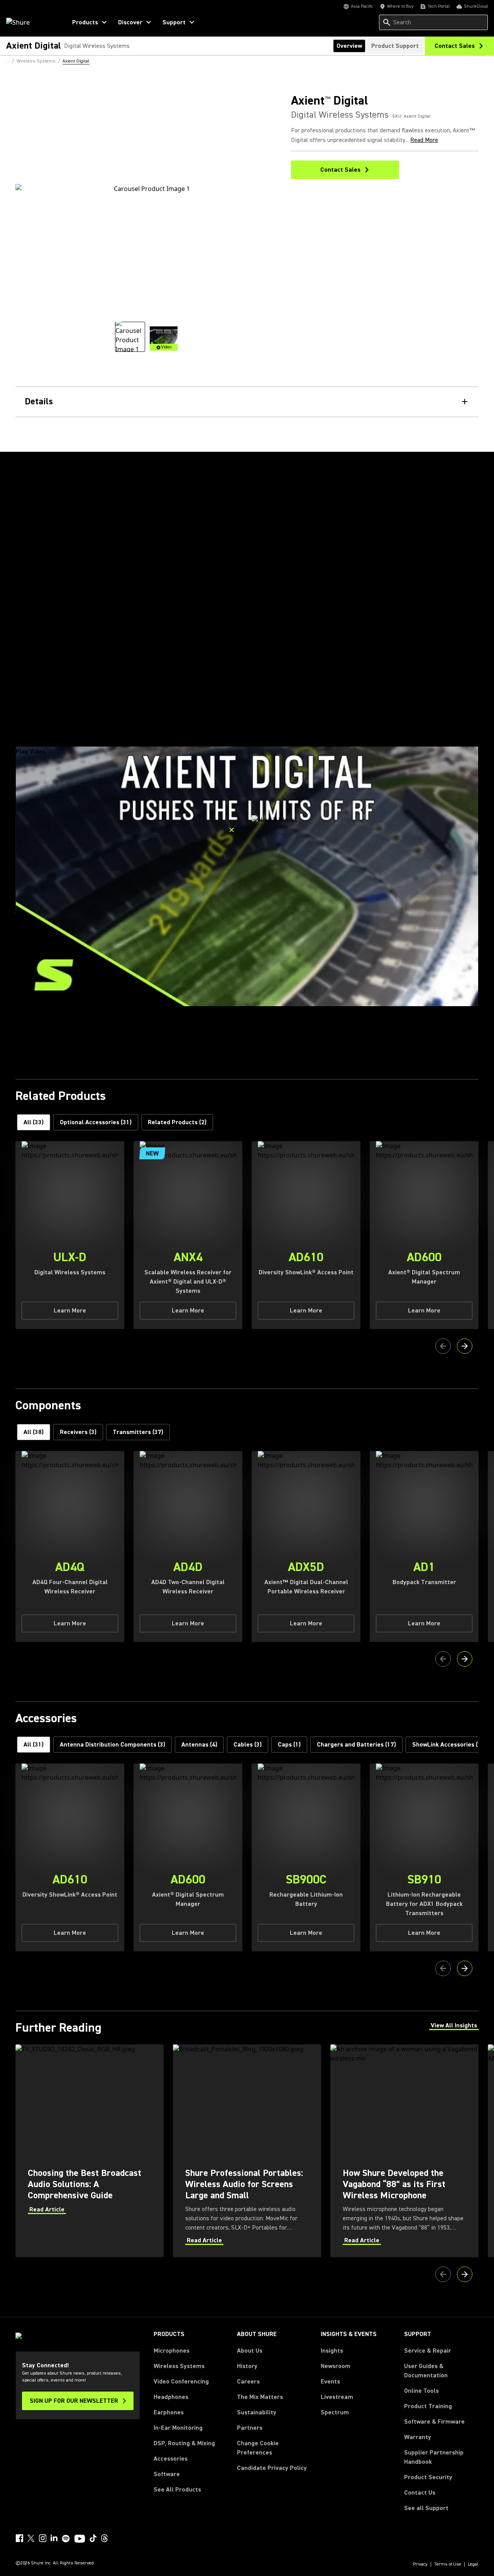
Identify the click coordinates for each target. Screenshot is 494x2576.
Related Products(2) (177, 1122)
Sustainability (257, 2412)
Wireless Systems (179, 2366)
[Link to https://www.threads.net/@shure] (105, 2538)
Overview (349, 46)
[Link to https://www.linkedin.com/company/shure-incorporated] (54, 2538)
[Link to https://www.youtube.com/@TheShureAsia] (80, 2539)
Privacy (420, 2564)
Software (167, 2474)
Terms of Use (448, 2564)
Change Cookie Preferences (258, 2448)
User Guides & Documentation (426, 2371)
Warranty (418, 2437)
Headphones (171, 2397)
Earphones (169, 2412)
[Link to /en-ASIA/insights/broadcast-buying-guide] (90, 2151)
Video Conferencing (181, 2382)
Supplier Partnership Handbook (441, 2457)
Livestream (337, 2397)
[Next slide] (465, 1346)
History (247, 2366)
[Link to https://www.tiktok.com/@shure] (93, 2538)
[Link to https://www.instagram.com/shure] (42, 2538)
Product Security (428, 2477)
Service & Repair (428, 2351)
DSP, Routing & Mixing (184, 2443)
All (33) (34, 1122)
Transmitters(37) (138, 1432)
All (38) (34, 1432)
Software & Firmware (434, 2422)
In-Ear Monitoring (178, 2428)
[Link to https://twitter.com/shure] (31, 2538)
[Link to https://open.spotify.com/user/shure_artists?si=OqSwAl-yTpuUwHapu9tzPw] (66, 2539)
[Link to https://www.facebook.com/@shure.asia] (19, 2538)
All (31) (34, 1745)
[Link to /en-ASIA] (31, 22)
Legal (473, 2564)
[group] (130, 337)
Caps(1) (289, 1745)
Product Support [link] (395, 46)
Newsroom (336, 2366)
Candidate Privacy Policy (272, 2468)
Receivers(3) (78, 1432)
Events (330, 2382)
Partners (250, 2428)
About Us (250, 2351)
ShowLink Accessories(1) (448, 1745)
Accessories (171, 2459)
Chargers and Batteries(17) (356, 1745)
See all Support (426, 2508)
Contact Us (420, 2493)
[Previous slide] (443, 1346)
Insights (332, 2351)
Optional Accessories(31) (96, 1122)
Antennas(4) (199, 1745)
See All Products (177, 2490)
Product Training (428, 2406)
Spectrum (335, 2412)
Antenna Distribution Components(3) (113, 1745)
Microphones (172, 2351)
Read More (424, 140)
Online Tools (421, 2391)
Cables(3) (248, 1745)
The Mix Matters (260, 2397)
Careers (248, 2382)
